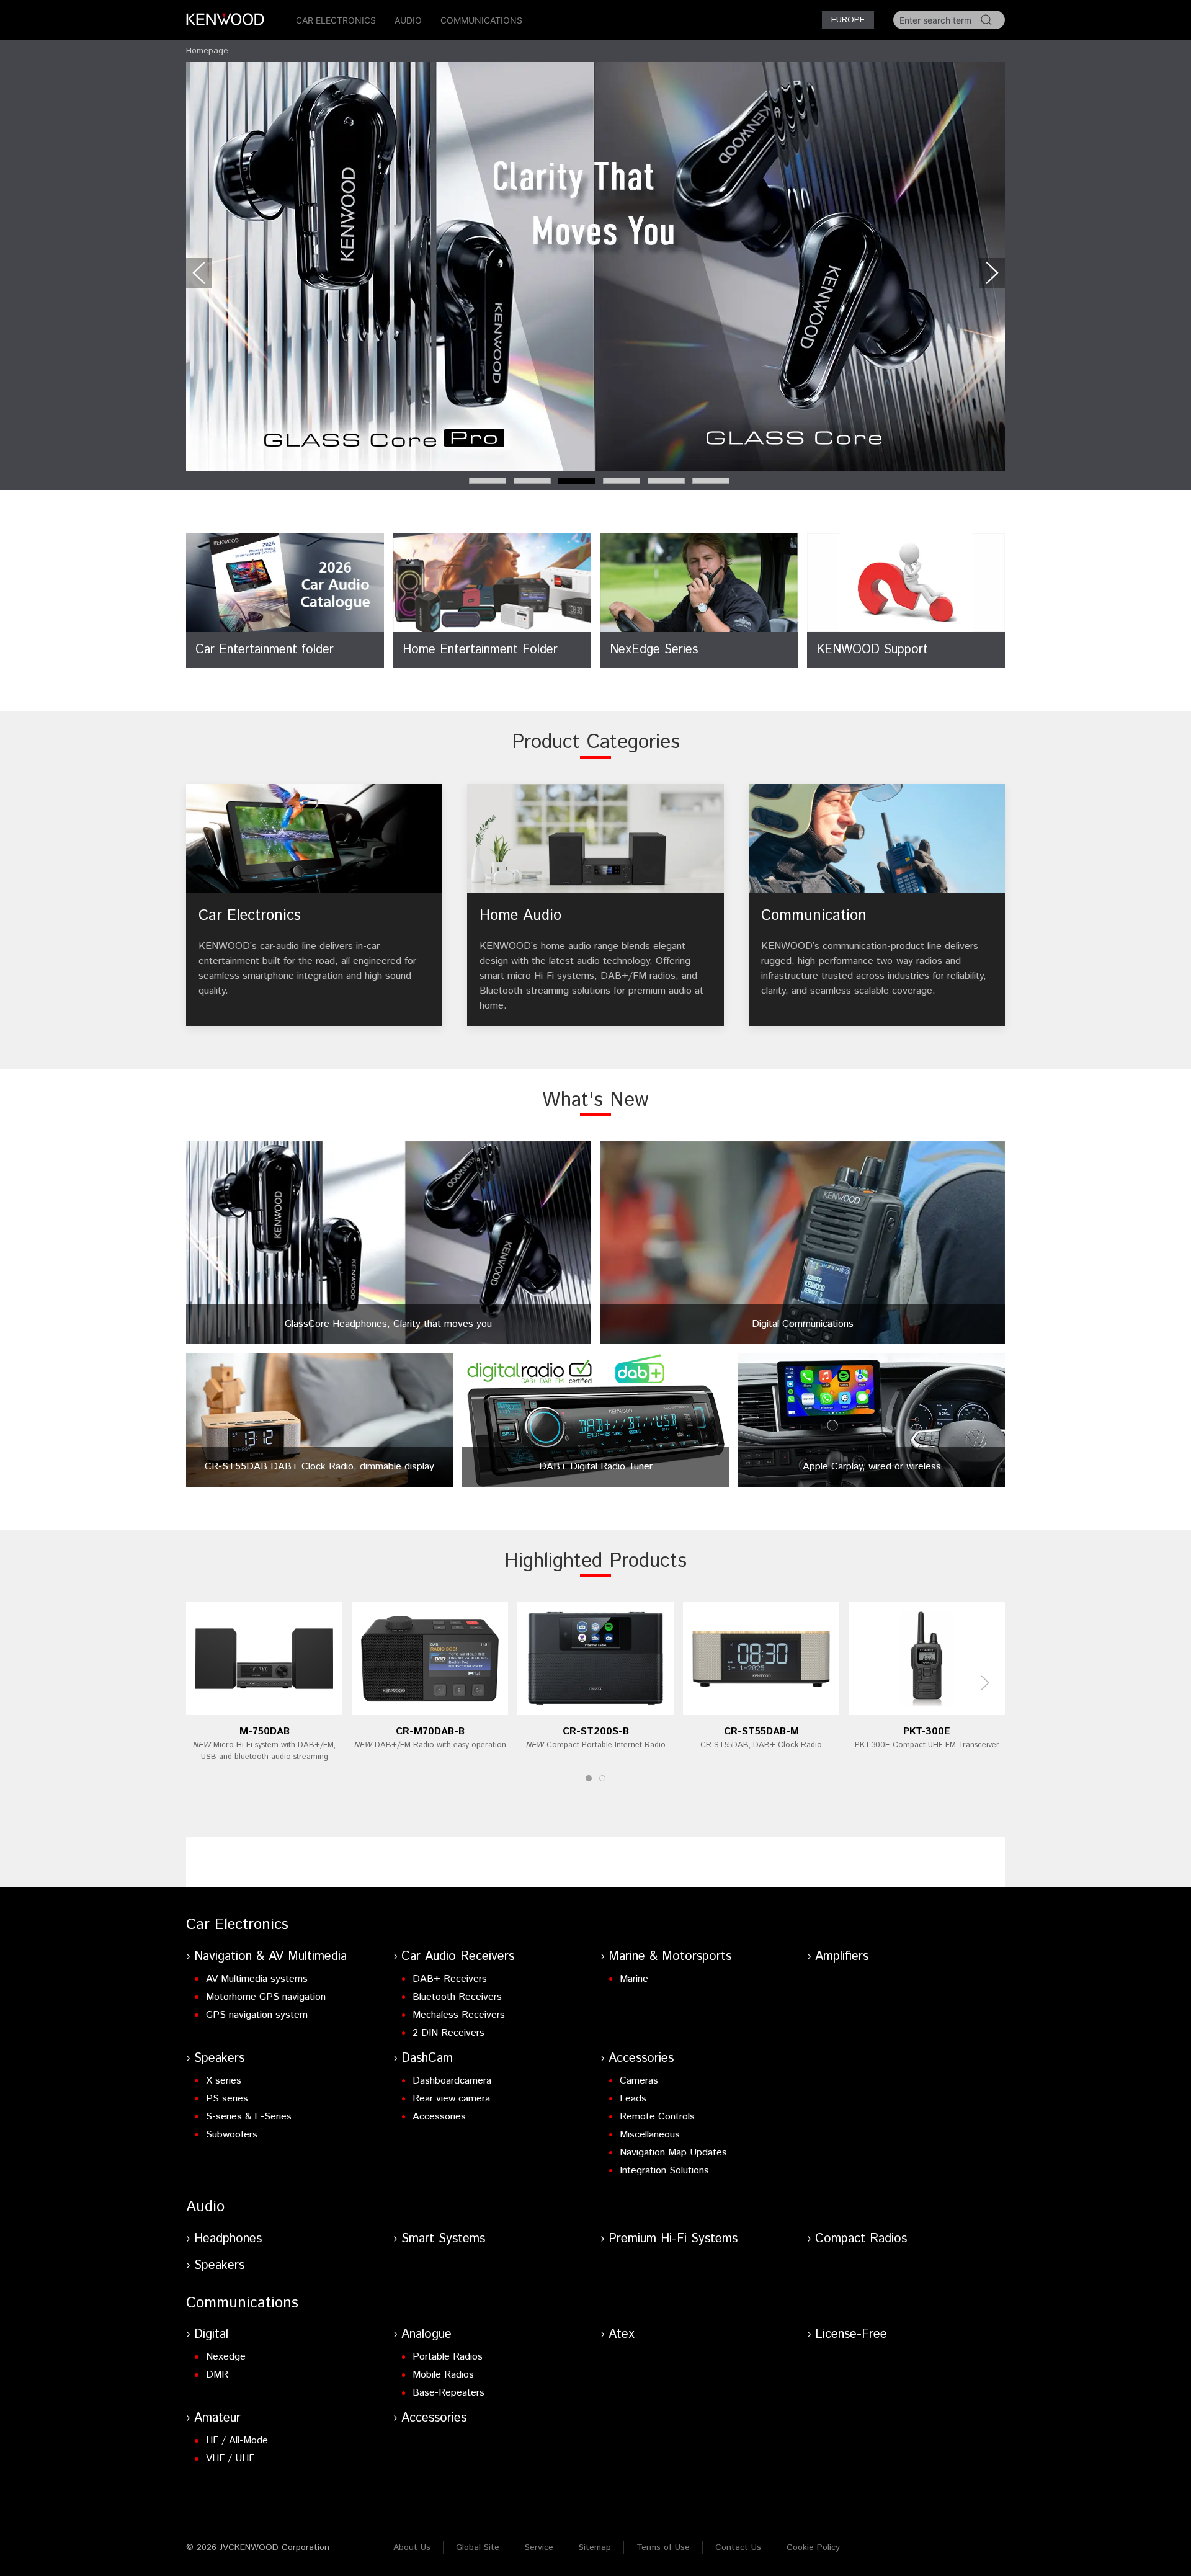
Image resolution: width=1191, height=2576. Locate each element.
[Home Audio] (595, 905)
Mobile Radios (443, 2375)
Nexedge (226, 2357)
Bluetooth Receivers (457, 1997)
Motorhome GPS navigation (266, 1997)
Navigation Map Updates (673, 2153)
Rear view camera (451, 2099)
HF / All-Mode (237, 2440)
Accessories (439, 2117)
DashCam (427, 2058)
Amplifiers (842, 1957)
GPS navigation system (257, 2015)
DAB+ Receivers (450, 1979)
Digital (211, 2334)
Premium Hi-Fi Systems (673, 2239)
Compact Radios (861, 2239)
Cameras (639, 2081)
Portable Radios (448, 2357)
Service (539, 2547)
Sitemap (595, 2547)
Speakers (219, 2058)
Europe (848, 20)
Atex (622, 2334)
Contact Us (738, 2547)
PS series (227, 2099)
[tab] (488, 481)
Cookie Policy (813, 2547)
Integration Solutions (664, 2171)
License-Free (851, 2334)
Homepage (207, 51)
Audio (408, 20)
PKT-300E (927, 1731)
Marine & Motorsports (670, 1957)
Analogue (426, 2334)
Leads (633, 2099)
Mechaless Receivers (459, 2015)
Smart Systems (443, 2239)
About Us (412, 2547)
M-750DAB (265, 1731)
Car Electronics (336, 20)
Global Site (478, 2547)
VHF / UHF (230, 2458)
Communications (481, 20)
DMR (217, 2375)
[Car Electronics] (314, 905)
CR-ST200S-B (596, 1731)
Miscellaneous (650, 2135)
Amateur (217, 2418)
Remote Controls (657, 2117)
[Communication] (877, 905)
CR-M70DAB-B (430, 1731)
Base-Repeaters (448, 2393)
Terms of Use (663, 2547)
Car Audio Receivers (458, 1957)
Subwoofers (232, 2135)
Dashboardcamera (452, 2081)
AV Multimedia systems (257, 1979)
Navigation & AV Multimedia (270, 1957)
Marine (634, 1979)
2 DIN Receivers (448, 2033)
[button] (199, 273)
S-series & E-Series (249, 2117)
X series (224, 2081)
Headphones (228, 2239)
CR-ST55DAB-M (761, 1731)
